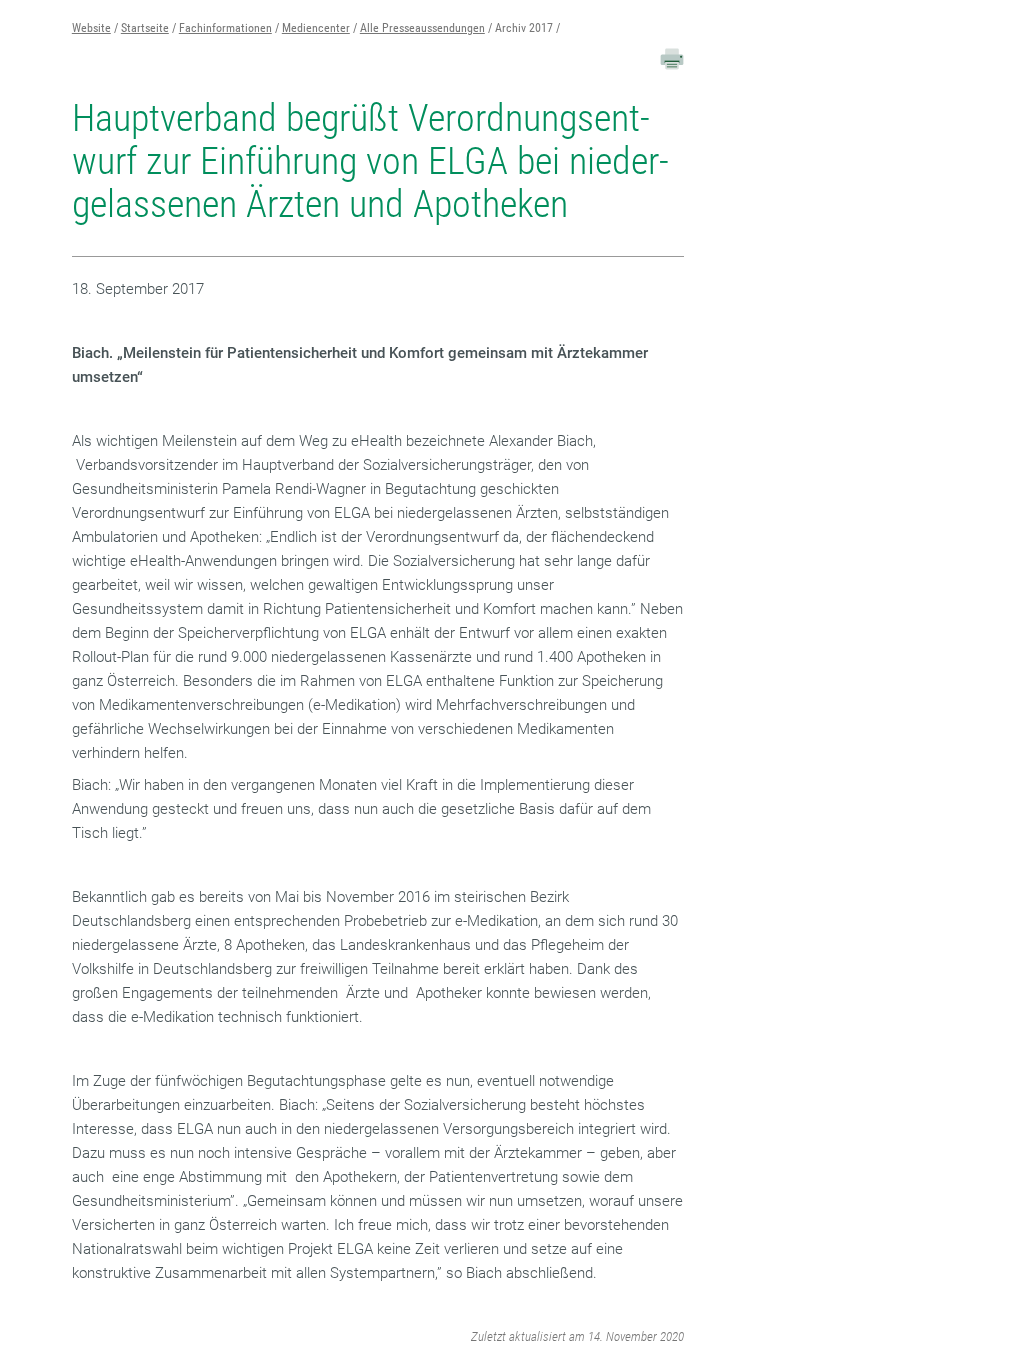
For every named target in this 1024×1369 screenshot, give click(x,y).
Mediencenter (316, 28)
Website (91, 28)
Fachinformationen (225, 28)
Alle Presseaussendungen (422, 28)
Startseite (145, 28)
